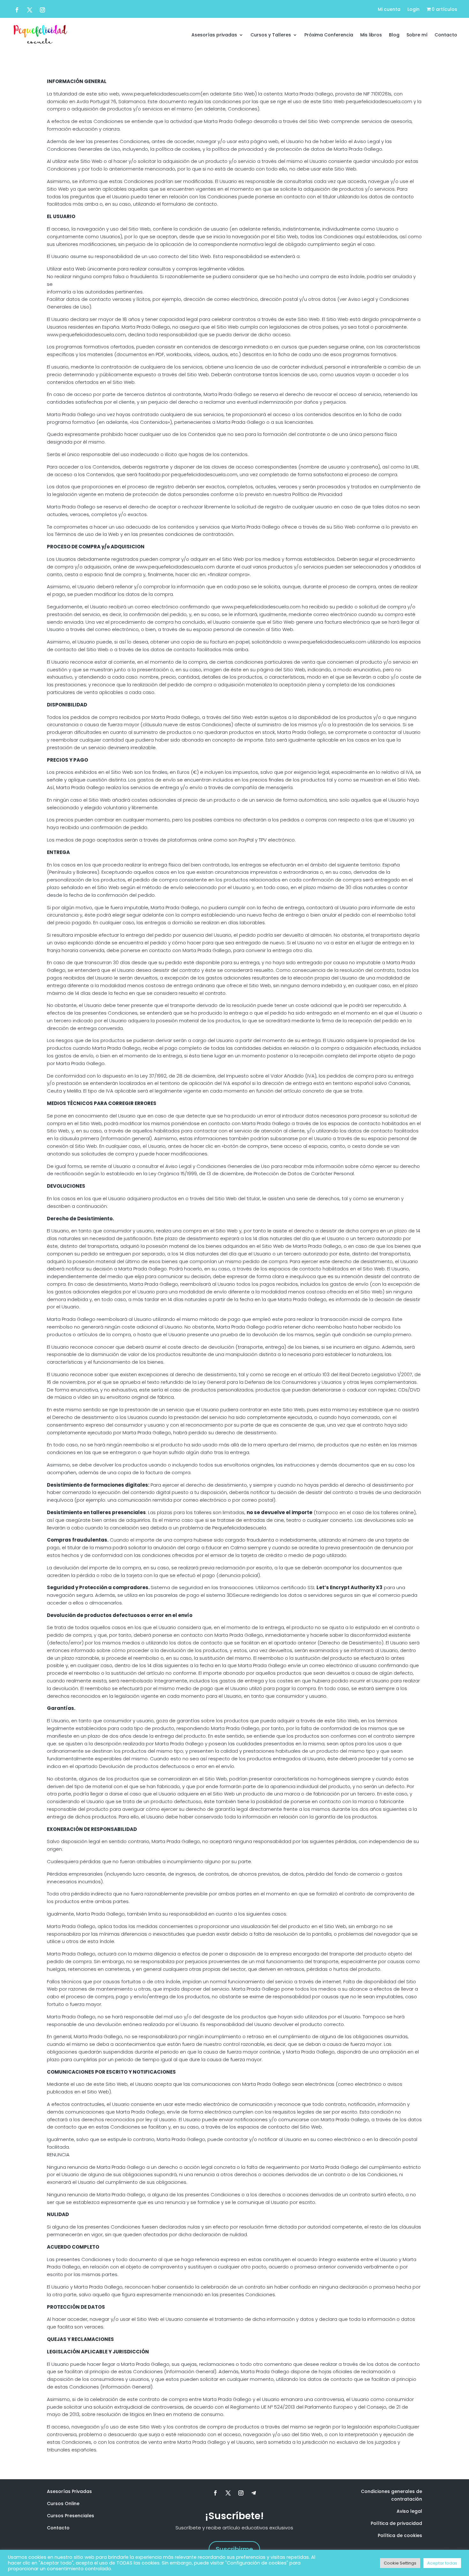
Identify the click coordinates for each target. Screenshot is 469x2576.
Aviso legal (409, 2511)
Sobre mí (417, 35)
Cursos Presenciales (71, 2516)
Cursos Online (63, 2504)
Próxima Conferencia (329, 35)
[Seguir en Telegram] (254, 2493)
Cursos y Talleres (271, 35)
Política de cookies (400, 2535)
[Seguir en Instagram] (42, 10)
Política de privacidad (396, 2523)
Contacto (446, 35)
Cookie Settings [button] (400, 2563)
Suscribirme (234, 2549)
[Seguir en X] (30, 10)
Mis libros (371, 35)
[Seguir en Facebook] (17, 10)
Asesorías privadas (214, 35)
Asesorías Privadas (69, 2491)
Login (413, 10)
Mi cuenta (389, 10)
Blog (394, 35)
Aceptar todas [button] (442, 2563)
